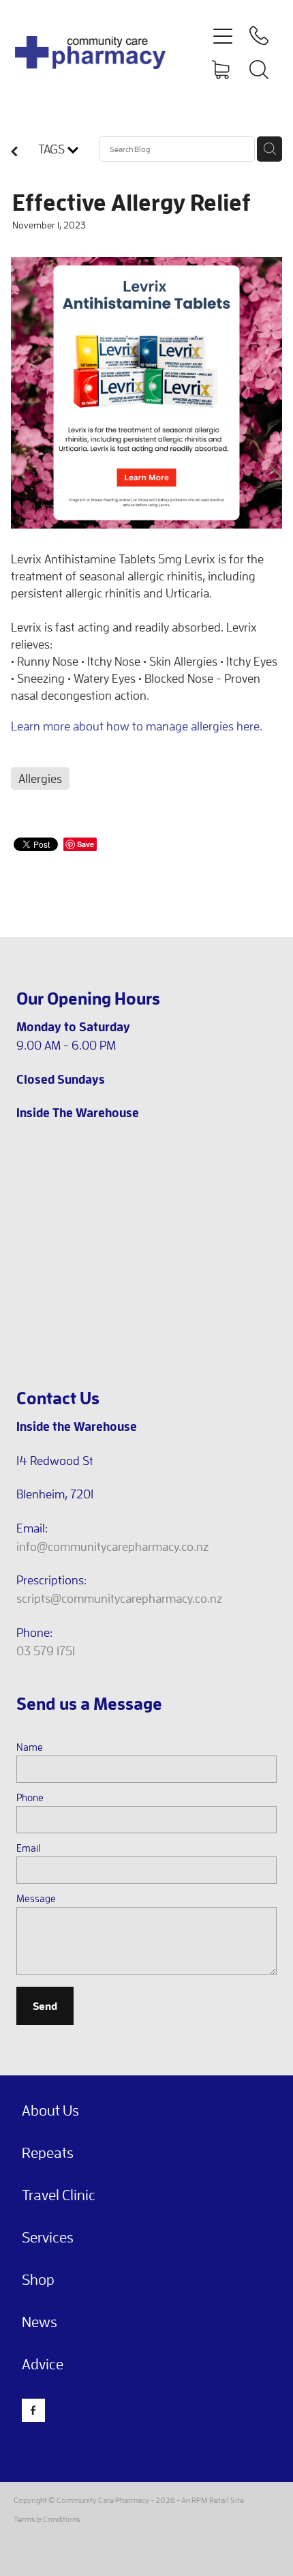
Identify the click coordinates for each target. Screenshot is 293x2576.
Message (36, 1898)
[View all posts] (14, 152)
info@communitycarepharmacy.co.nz (112, 1546)
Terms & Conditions (47, 2519)
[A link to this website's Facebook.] (33, 2410)
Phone (30, 1797)
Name (30, 1747)
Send (45, 2005)
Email (28, 1848)
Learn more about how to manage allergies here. (137, 726)
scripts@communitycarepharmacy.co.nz (119, 1598)
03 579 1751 (46, 1651)
